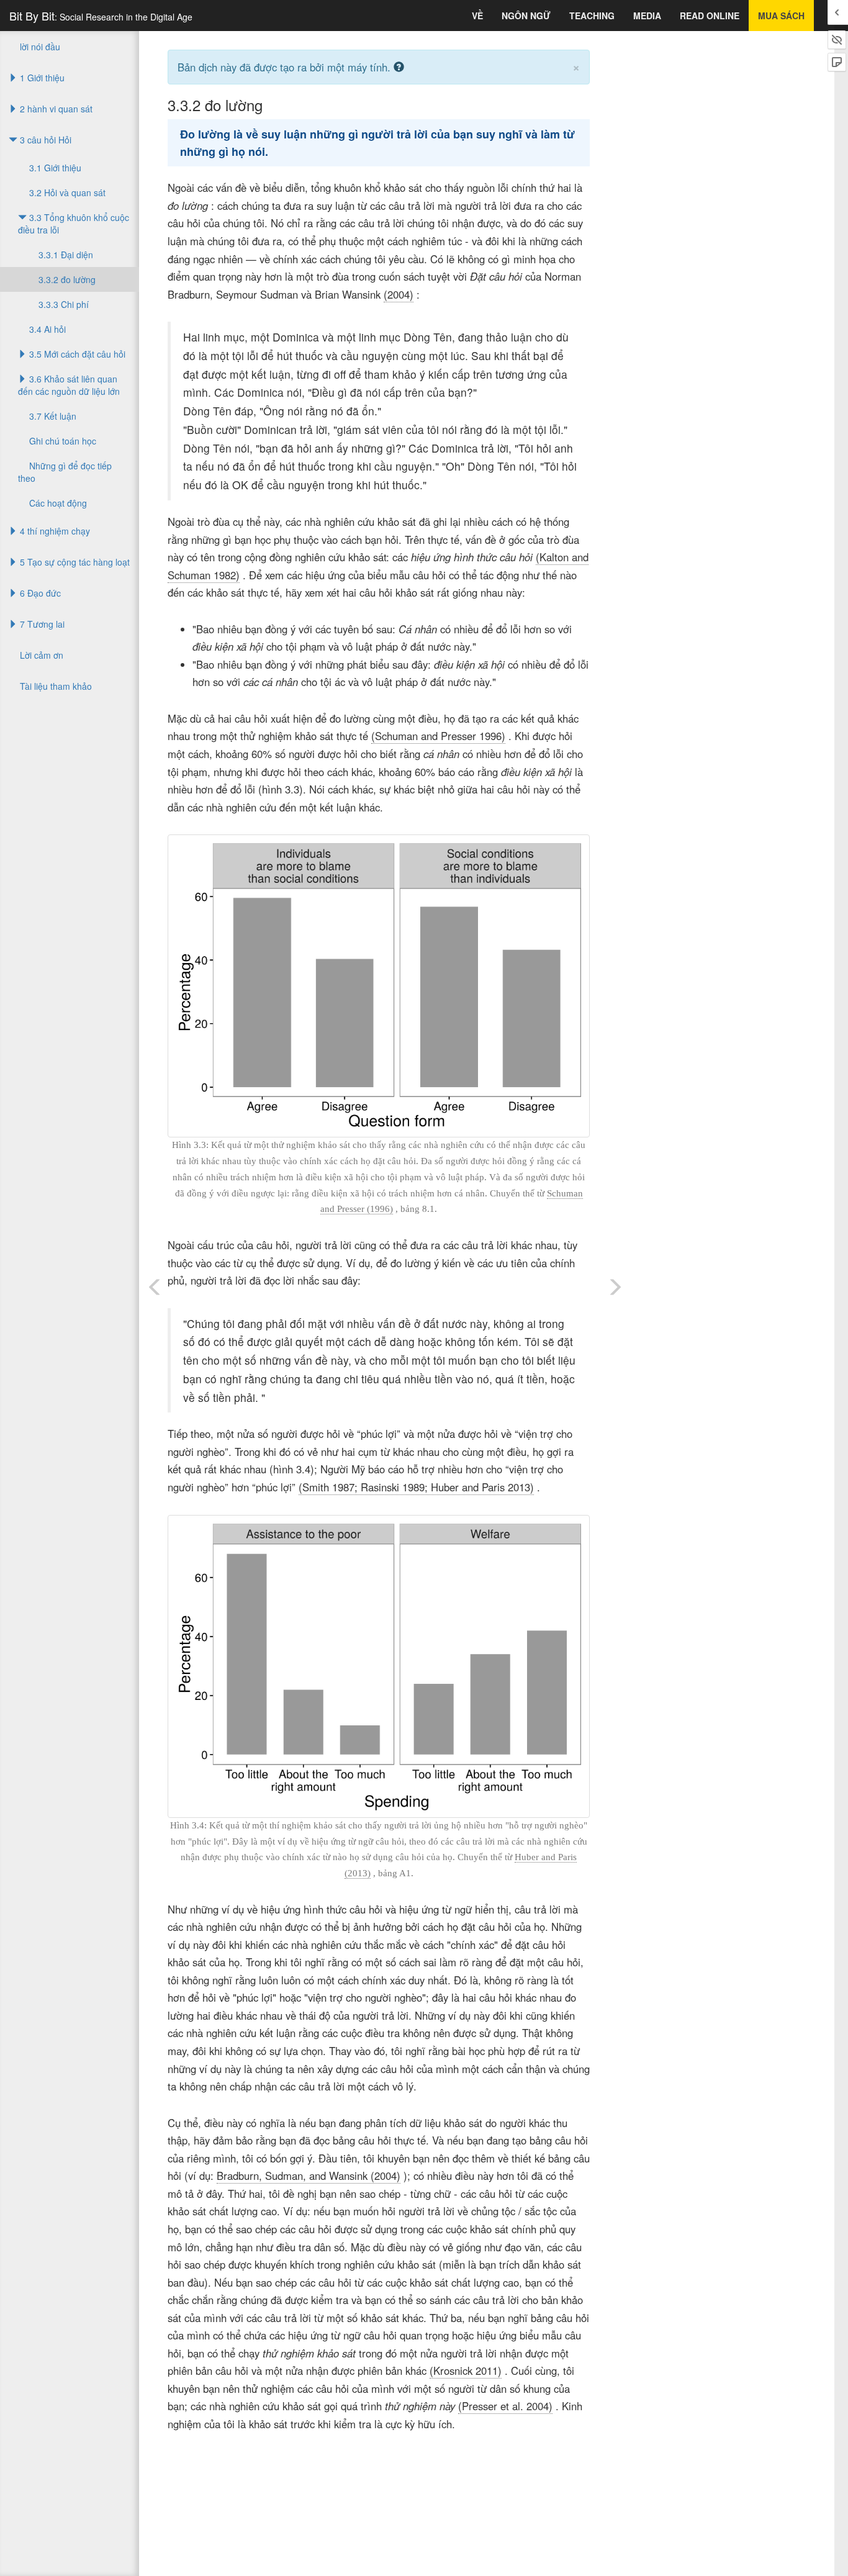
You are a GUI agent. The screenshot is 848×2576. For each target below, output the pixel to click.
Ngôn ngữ (526, 16)
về (477, 16)
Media (647, 16)
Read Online (710, 16)
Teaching (592, 16)
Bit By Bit (101, 16)
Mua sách (781, 16)
